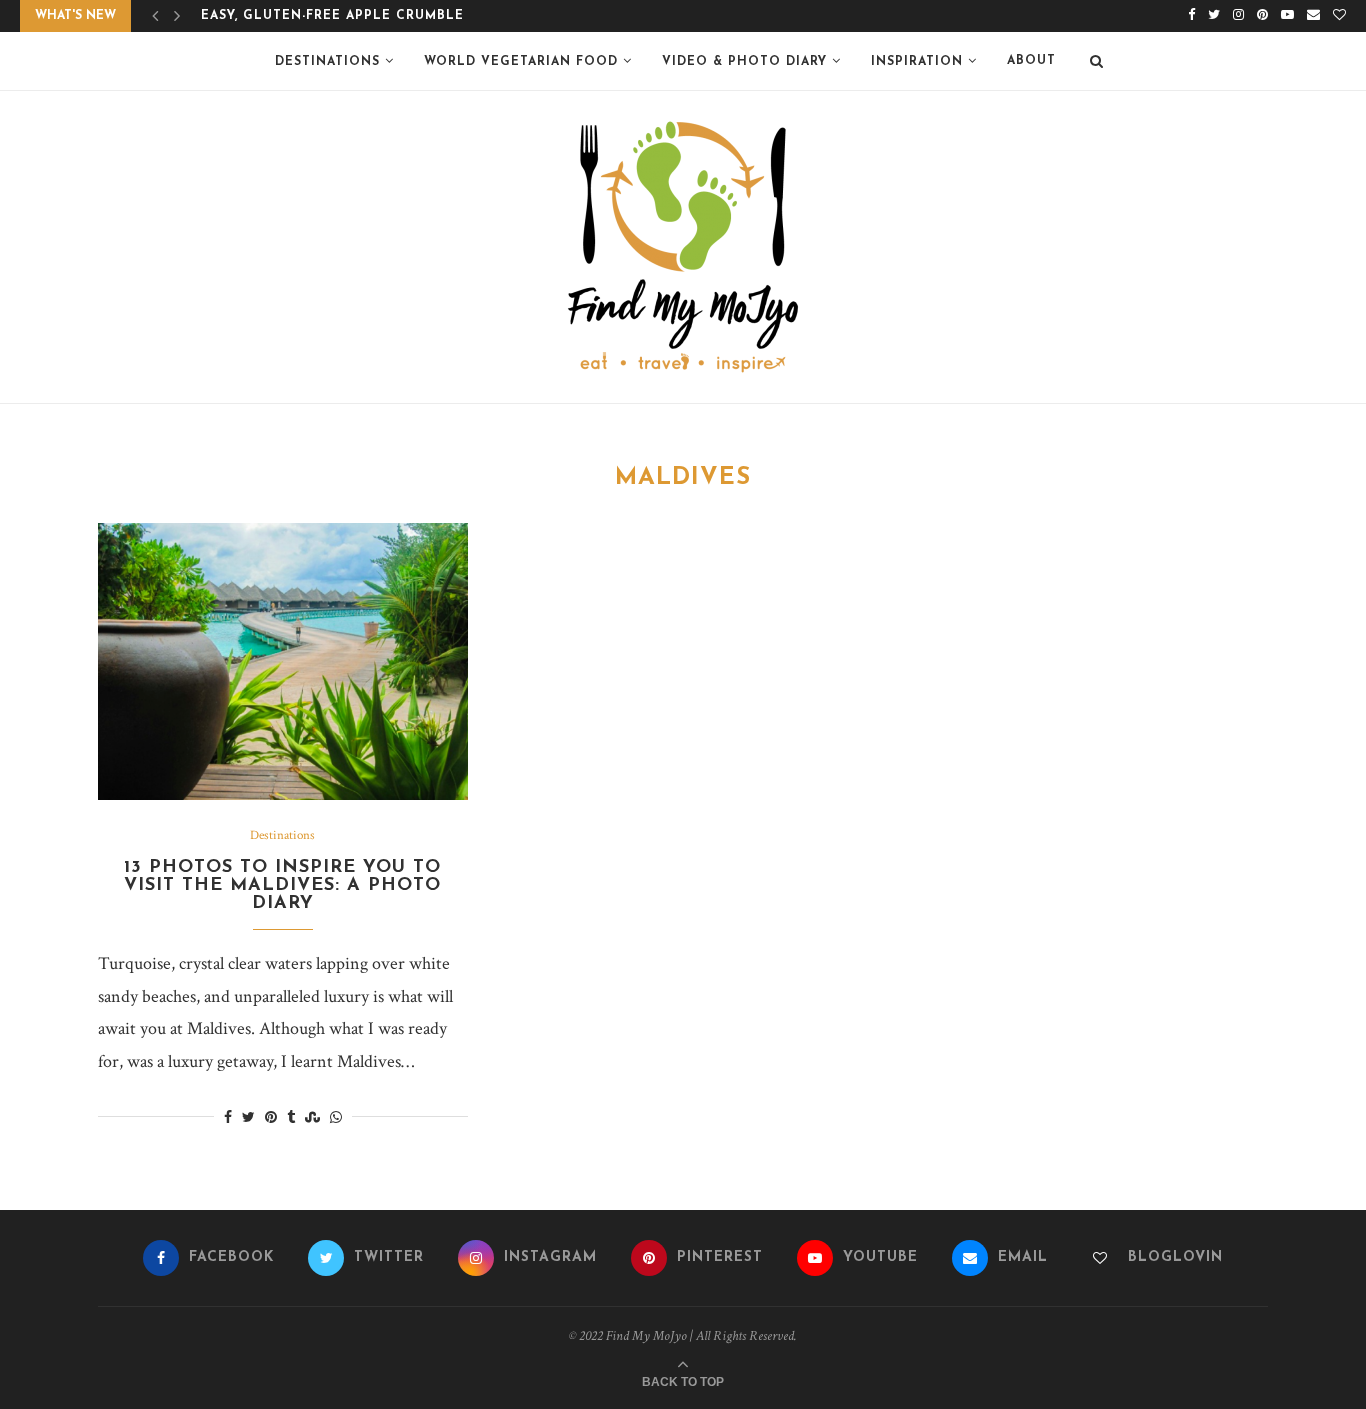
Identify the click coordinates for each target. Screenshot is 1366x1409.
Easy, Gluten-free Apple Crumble (332, 16)
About (1031, 61)
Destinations (327, 62)
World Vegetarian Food (521, 62)
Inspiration (917, 62)
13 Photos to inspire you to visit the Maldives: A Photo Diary (282, 886)
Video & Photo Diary (744, 62)
